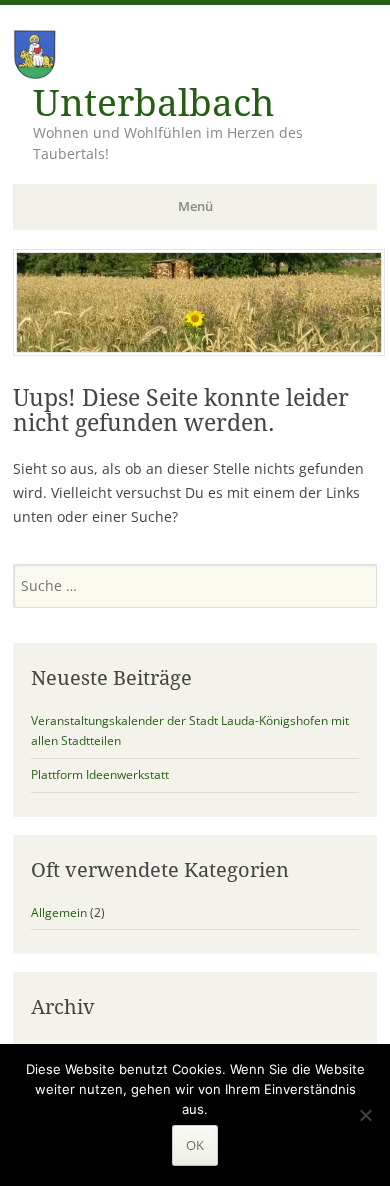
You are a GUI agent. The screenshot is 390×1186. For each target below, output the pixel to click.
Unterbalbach (153, 103)
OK (195, 1145)
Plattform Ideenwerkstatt (100, 774)
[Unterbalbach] (199, 350)
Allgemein (59, 912)
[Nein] (365, 1115)
